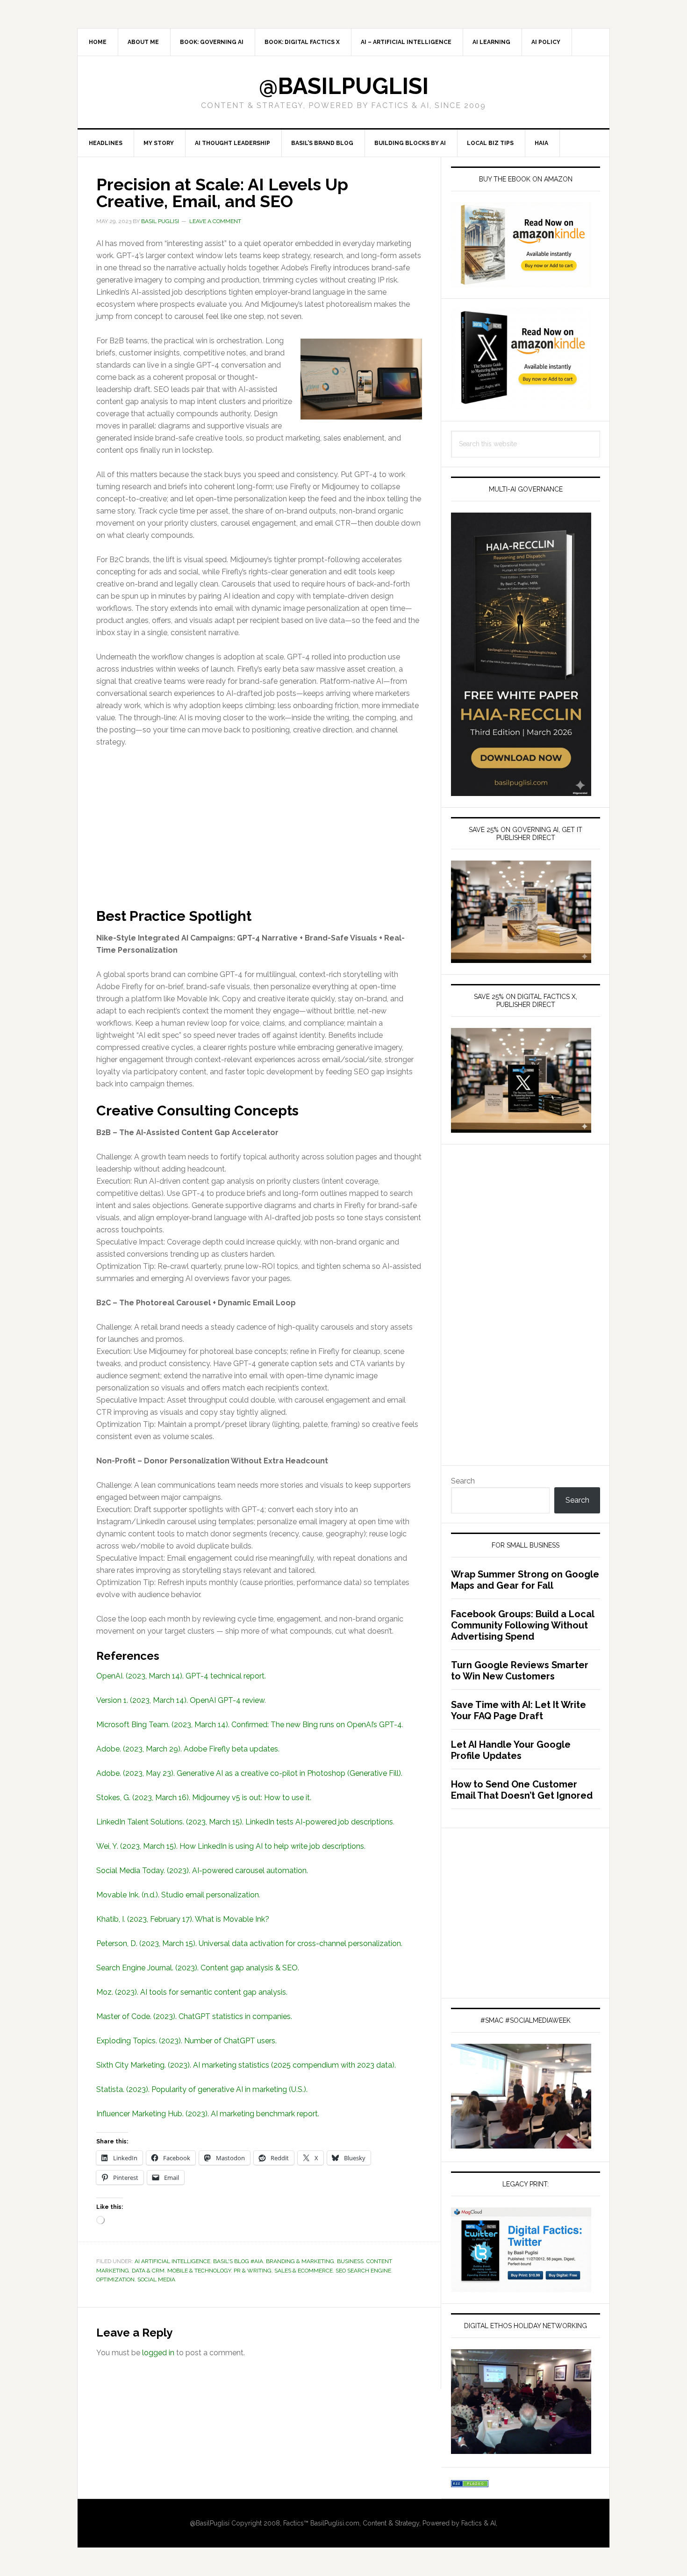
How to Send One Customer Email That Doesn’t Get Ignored (522, 1790)
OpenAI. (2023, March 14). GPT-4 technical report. (181, 1676)
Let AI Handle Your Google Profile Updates (511, 1750)
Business (350, 2261)
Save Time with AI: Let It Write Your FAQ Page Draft (519, 1710)
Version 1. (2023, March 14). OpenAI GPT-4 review (180, 1700)
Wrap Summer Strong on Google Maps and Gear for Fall (525, 1580)
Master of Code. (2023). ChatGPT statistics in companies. (194, 2016)
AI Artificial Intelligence (172, 2261)
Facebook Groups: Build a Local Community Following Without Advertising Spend (522, 1625)
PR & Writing (253, 2271)
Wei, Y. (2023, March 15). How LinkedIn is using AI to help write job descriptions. (231, 1846)
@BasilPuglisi (344, 86)
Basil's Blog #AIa (238, 2261)
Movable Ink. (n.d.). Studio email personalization (178, 1895)
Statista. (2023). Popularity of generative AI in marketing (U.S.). (202, 2089)
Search (463, 1481)
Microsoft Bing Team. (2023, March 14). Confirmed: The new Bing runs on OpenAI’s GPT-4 (249, 1725)
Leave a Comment (215, 221)
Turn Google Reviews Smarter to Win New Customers (520, 1671)
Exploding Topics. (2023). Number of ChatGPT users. (186, 2041)
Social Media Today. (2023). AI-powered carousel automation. (202, 1870)
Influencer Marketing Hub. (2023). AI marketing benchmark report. (208, 2114)
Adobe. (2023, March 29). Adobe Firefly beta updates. (188, 1749)
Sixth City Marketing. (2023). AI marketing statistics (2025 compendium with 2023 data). (246, 2065)
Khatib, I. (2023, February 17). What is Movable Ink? (183, 1919)
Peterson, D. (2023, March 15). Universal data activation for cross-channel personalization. (249, 1943)
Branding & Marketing (300, 2261)
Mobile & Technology (199, 2271)
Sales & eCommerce (304, 2271)
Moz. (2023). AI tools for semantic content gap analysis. (192, 1992)
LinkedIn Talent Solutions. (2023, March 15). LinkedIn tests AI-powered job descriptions (245, 1822)
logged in (158, 2353)
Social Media (156, 2279)
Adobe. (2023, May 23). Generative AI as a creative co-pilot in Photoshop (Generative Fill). (249, 1773)
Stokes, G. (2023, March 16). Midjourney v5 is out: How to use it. (204, 1798)
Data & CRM (148, 2271)
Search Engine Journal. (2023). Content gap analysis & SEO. (198, 1968)
